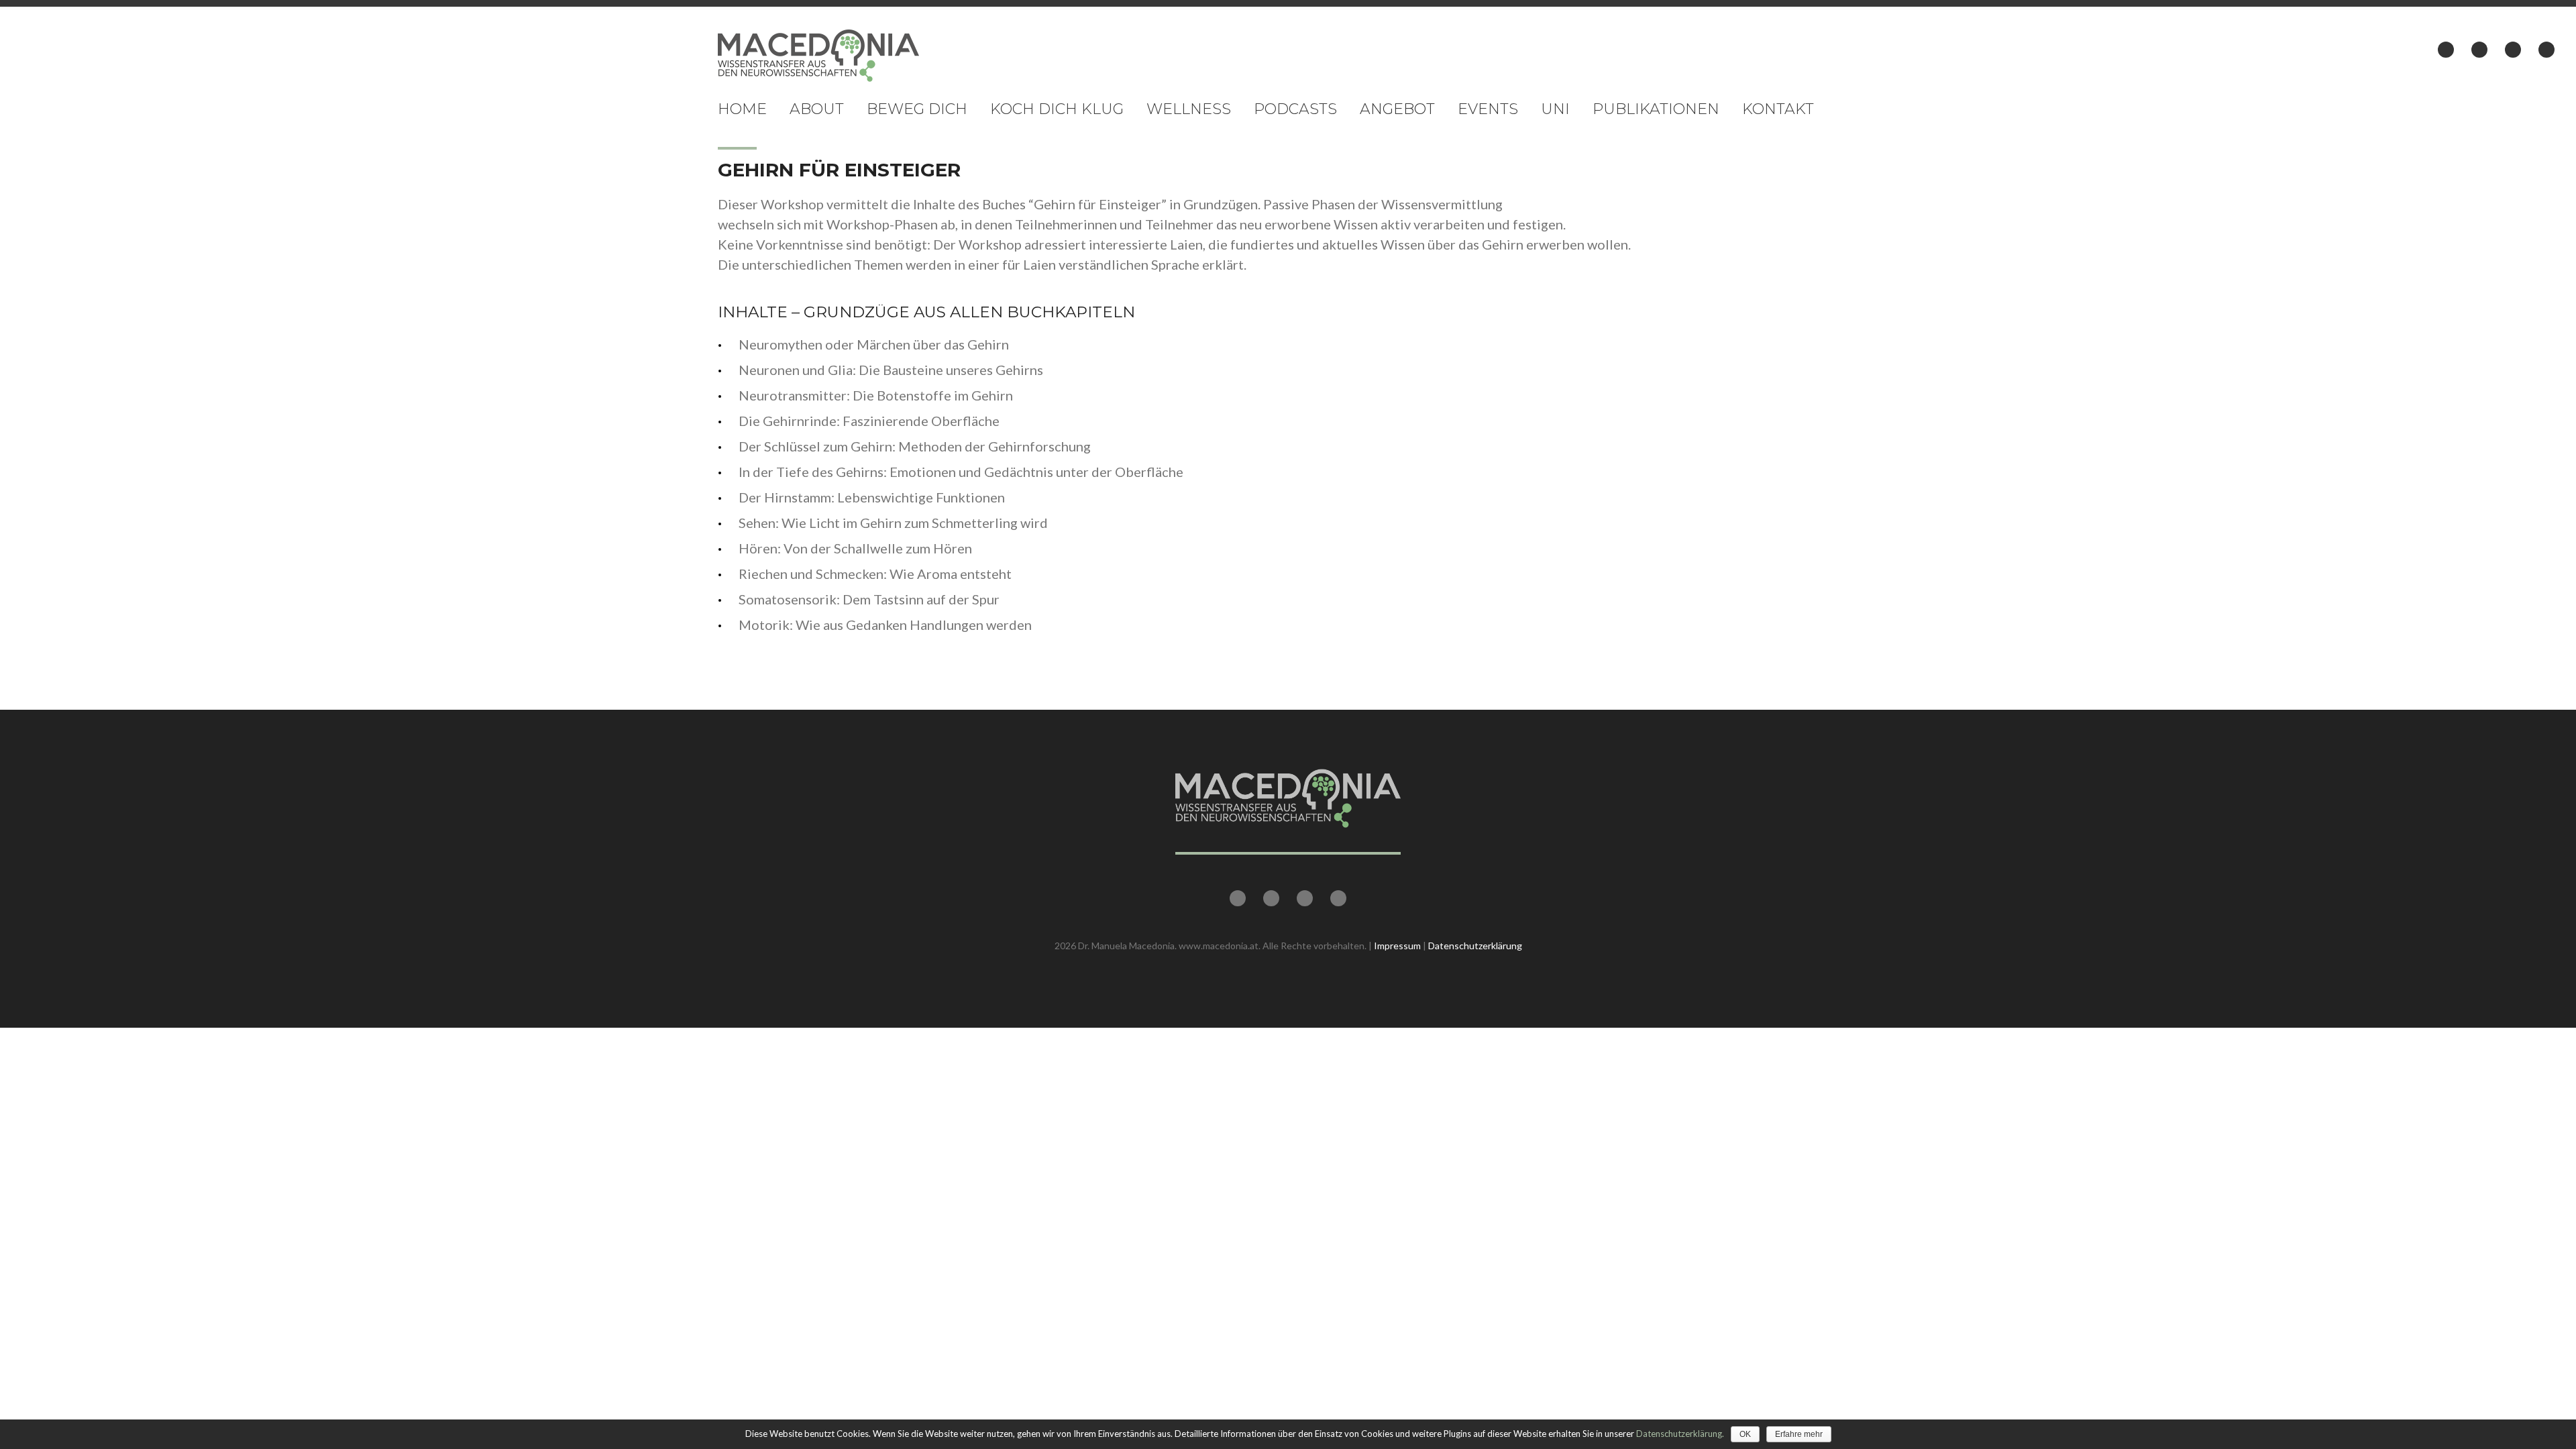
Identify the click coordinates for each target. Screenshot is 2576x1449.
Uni (1555, 109)
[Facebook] (2446, 50)
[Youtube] (2513, 50)
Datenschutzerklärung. (1680, 1434)
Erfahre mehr (1799, 1434)
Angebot (1397, 109)
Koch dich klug (1057, 109)
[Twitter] (2479, 50)
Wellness (1189, 109)
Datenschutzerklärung (1475, 946)
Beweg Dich (917, 109)
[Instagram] (2546, 50)
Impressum (1397, 946)
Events (1488, 109)
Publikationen (1656, 109)
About (817, 109)
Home (742, 109)
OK (1745, 1434)
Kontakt (1778, 109)
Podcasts (1295, 109)
